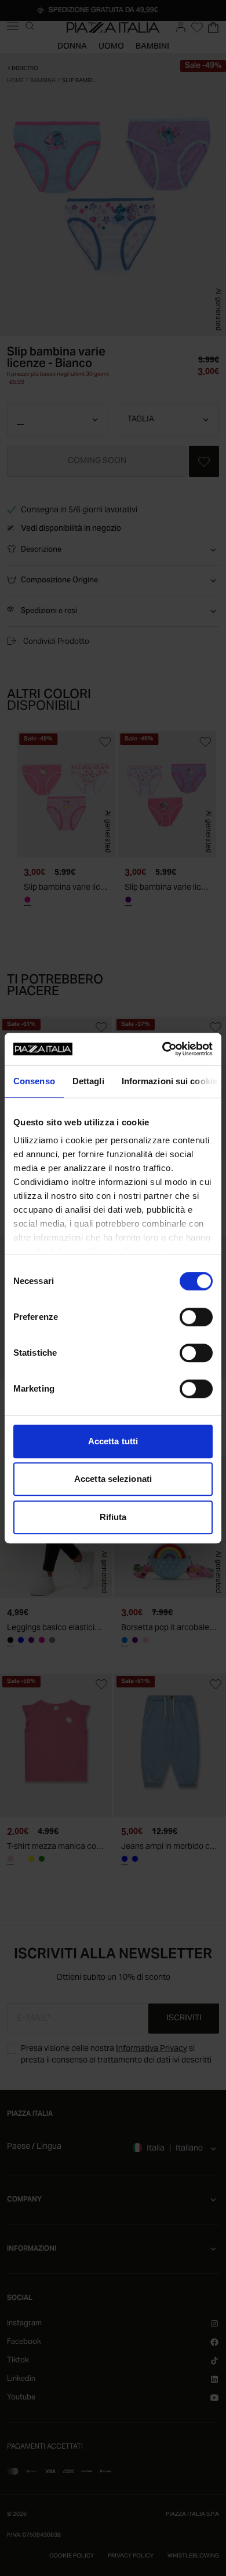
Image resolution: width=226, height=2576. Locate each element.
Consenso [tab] (34, 1081)
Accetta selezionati (113, 1479)
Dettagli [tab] (88, 1081)
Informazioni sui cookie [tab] (170, 1081)
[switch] (196, 1317)
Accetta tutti (113, 1441)
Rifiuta (113, 1517)
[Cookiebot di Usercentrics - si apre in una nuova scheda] (163, 1049)
